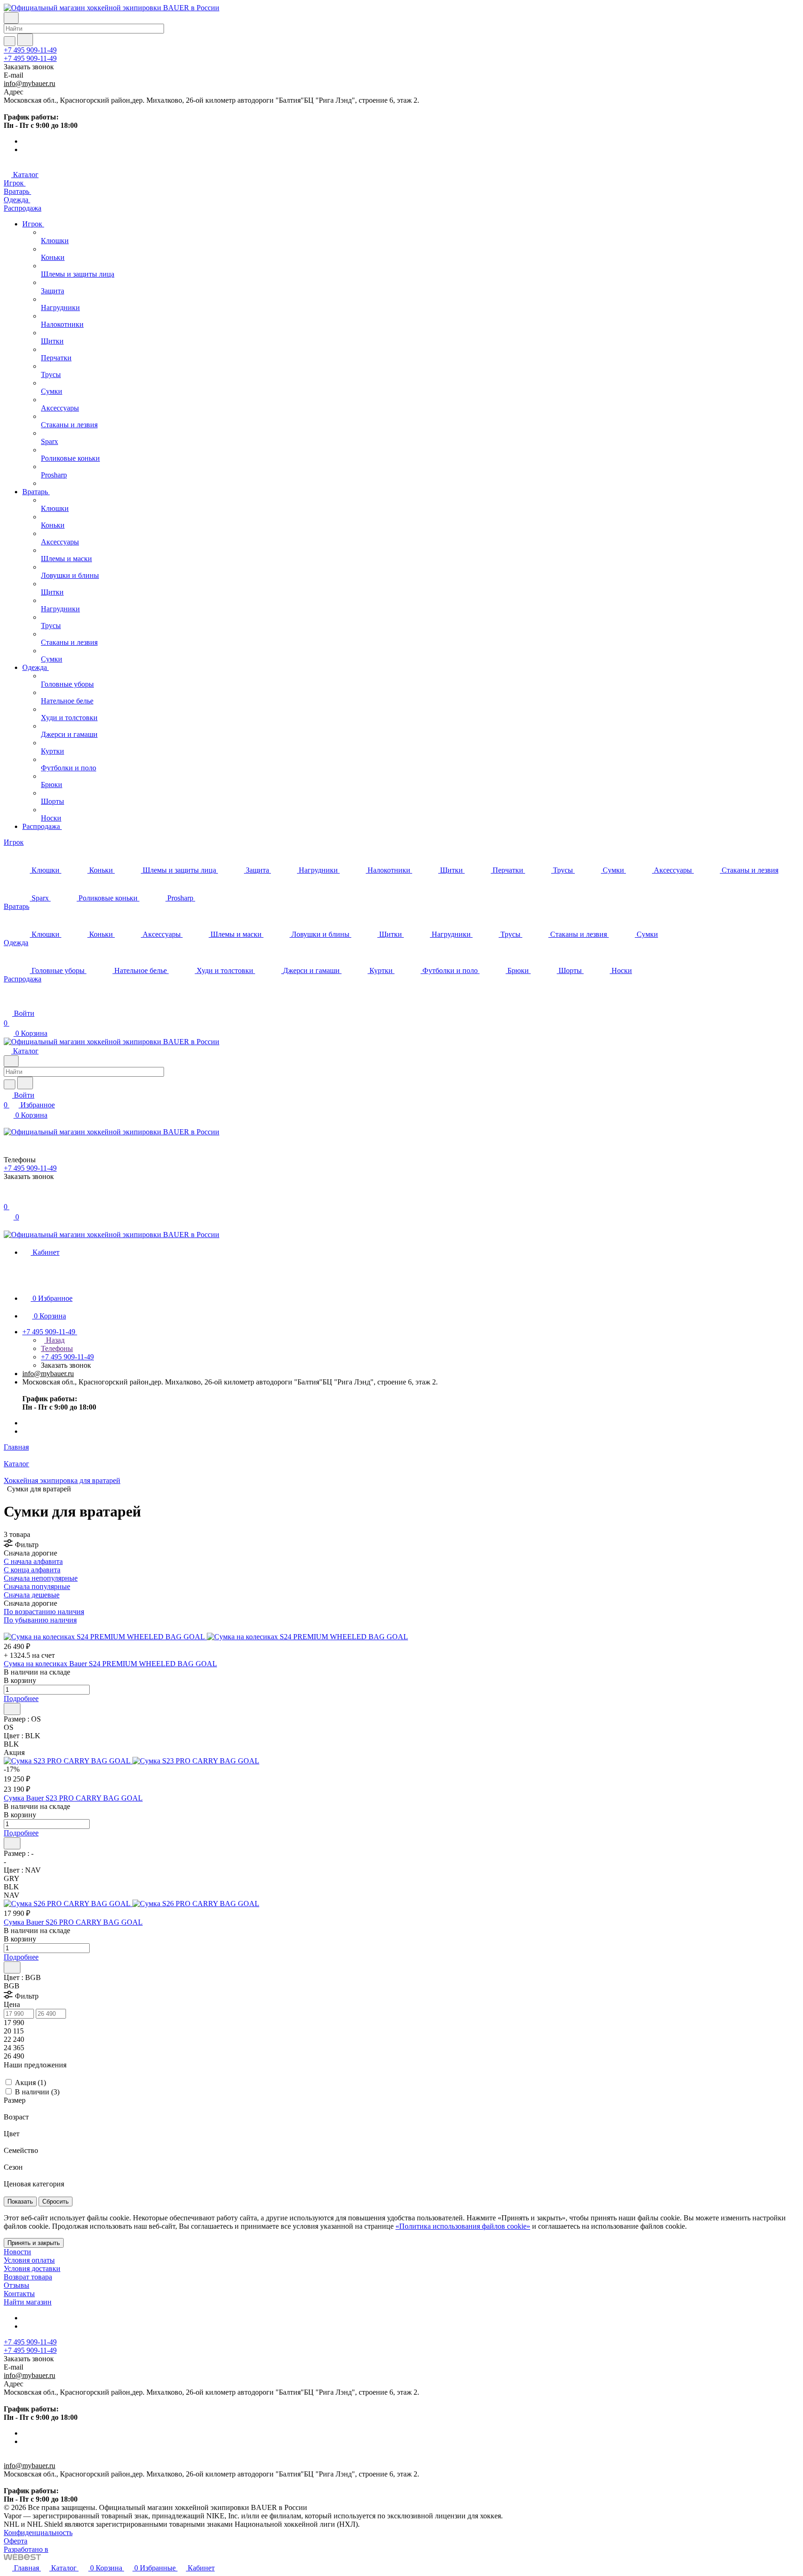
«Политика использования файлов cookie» (463, 2226)
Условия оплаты (29, 2260)
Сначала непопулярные (41, 1578)
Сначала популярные (37, 1586)
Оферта (16, 2541)
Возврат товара (28, 2277)
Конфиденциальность (38, 2533)
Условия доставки (32, 2268)
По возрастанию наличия (44, 1612)
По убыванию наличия (40, 1620)
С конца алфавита (32, 1570)
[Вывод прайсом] (19, 1628)
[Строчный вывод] (13, 1628)
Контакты (19, 2294)
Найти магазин (28, 2302)
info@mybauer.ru (30, 83)
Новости (17, 2252)
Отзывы (16, 2285)
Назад (54, 1340)
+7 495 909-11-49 (30, 50)
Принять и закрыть (34, 2243)
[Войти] (8, 1197)
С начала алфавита (33, 1561)
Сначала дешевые (32, 1595)
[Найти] (25, 40)
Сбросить (56, 2202)
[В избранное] (12, 1709)
